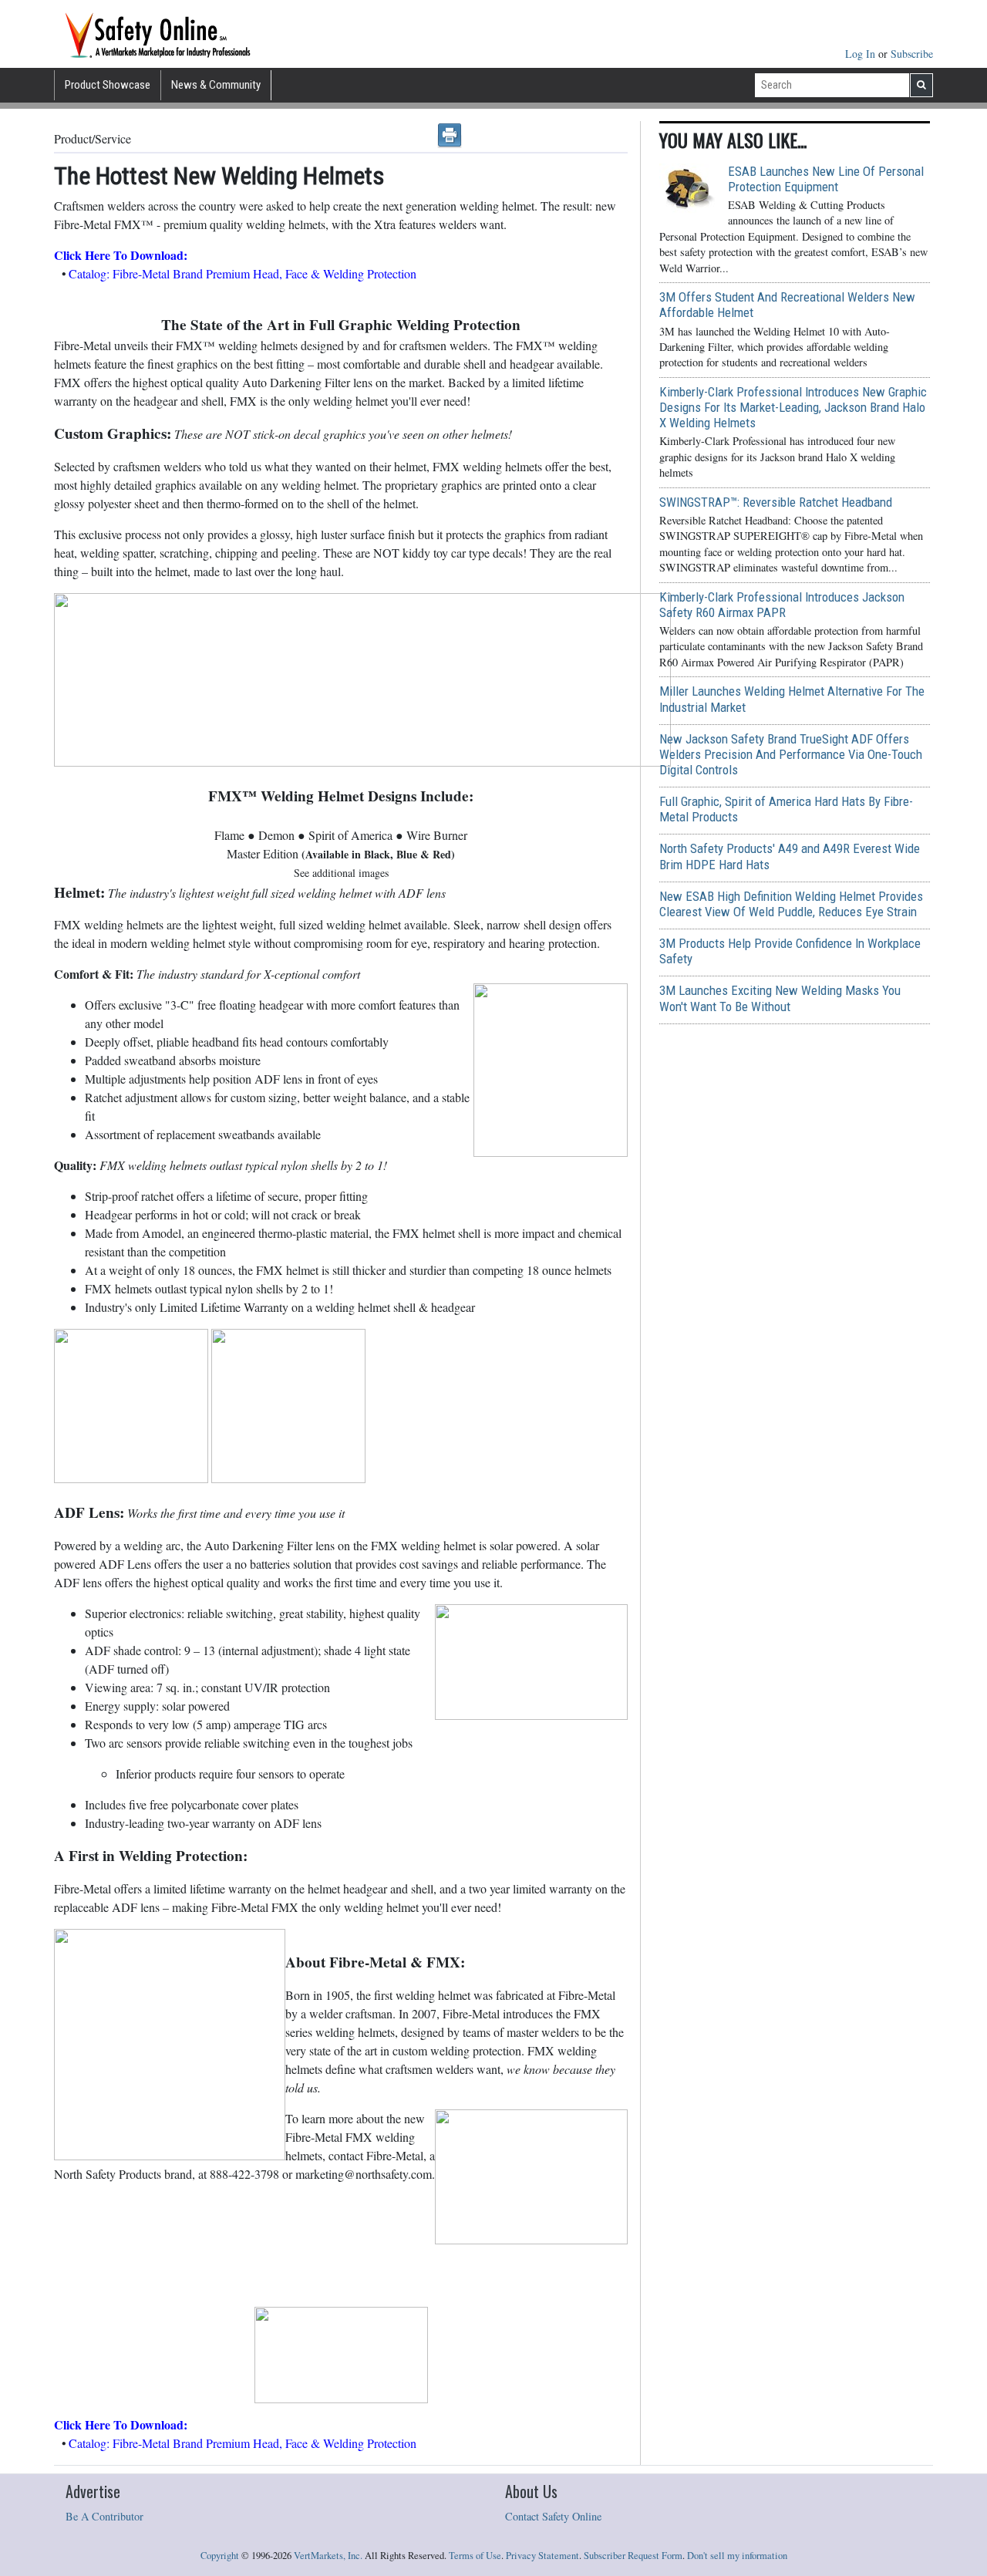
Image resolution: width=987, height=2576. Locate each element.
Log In (862, 54)
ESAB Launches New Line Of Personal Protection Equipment (826, 179)
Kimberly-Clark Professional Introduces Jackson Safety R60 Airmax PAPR (782, 605)
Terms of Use (475, 2556)
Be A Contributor (104, 2516)
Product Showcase (108, 85)
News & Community (216, 85)
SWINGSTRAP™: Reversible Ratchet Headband (776, 502)
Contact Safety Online (553, 2516)
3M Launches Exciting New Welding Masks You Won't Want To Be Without (780, 998)
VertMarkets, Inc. (328, 2556)
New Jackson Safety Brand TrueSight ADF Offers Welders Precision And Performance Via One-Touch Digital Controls (791, 754)
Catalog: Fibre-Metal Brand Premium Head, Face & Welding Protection (243, 273)
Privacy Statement (542, 2556)
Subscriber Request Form (633, 2556)
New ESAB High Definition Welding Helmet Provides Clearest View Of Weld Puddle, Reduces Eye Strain (791, 904)
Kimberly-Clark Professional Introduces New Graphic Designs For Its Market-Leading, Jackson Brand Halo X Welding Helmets (793, 407)
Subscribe (912, 54)
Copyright (220, 2556)
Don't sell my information (737, 2556)
